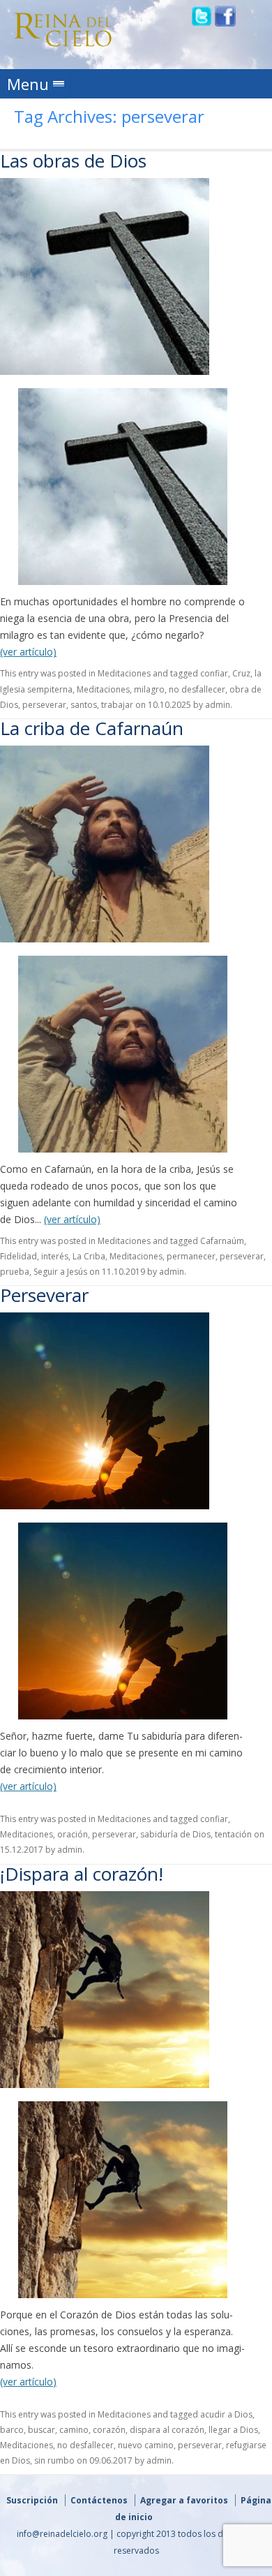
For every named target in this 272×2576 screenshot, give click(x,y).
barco (12, 2430)
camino (74, 2430)
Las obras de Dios (73, 161)
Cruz (241, 673)
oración (73, 1834)
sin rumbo (54, 2460)
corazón (109, 2430)
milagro (149, 689)
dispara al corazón (167, 2430)
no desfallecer (197, 689)
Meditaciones (124, 673)
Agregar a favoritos (184, 2500)
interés (55, 1256)
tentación (233, 1834)
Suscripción (32, 2500)
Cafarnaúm (222, 1241)
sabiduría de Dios (175, 1834)
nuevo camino (146, 2445)
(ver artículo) (28, 652)
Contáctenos (99, 2500)
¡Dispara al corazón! (82, 1874)
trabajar (117, 705)
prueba (15, 1272)
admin (218, 705)
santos (84, 705)
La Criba (89, 1256)
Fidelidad (18, 1256)
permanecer (191, 1256)
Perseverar (44, 1295)
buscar (41, 2430)
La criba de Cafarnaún (92, 728)
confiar (214, 673)
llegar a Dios (233, 2430)
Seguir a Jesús (60, 1272)
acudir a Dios (226, 2414)
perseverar (44, 705)
